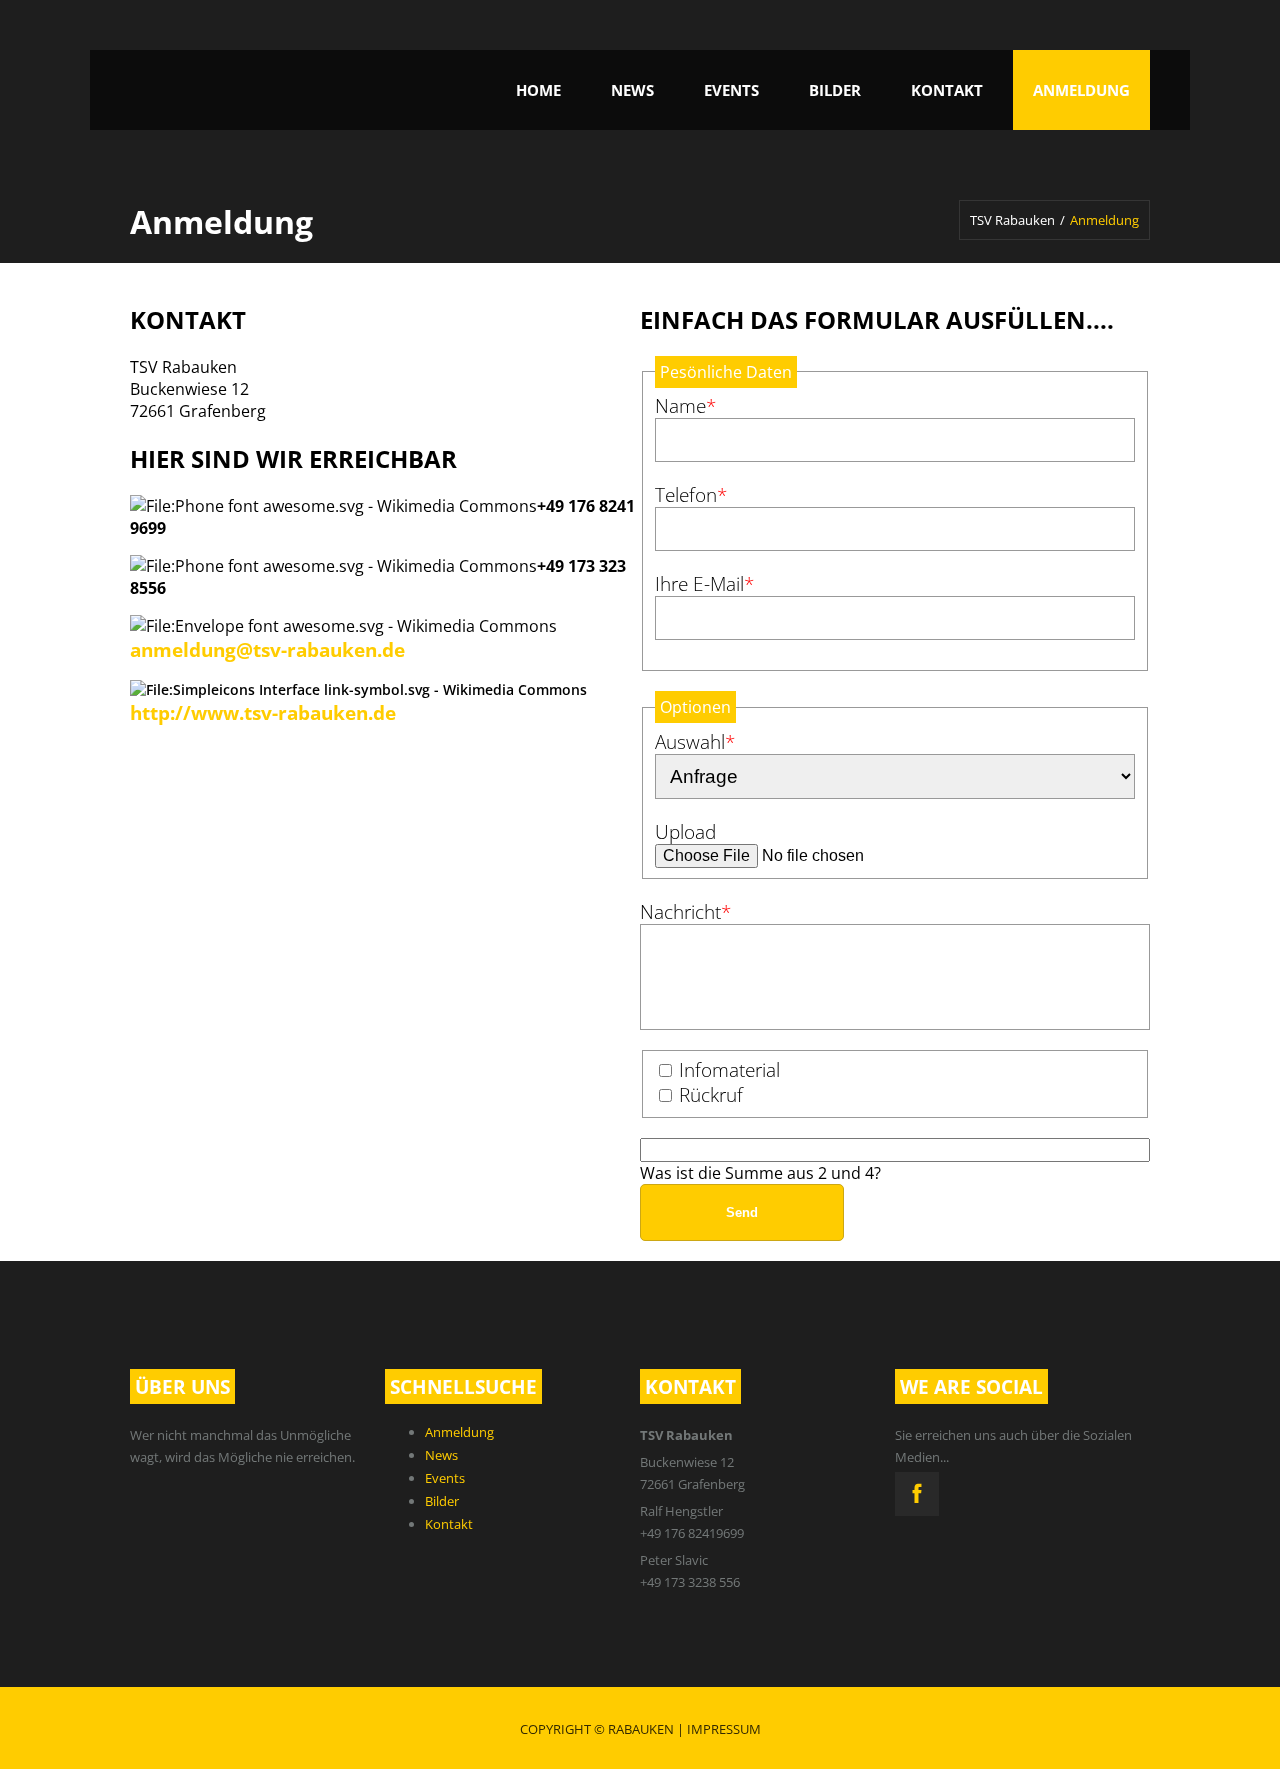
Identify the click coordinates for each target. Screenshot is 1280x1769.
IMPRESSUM (724, 1729)
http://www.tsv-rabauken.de (263, 712)
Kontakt (947, 90)
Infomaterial (729, 1069)
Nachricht (685, 911)
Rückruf (711, 1094)
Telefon (695, 494)
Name (695, 405)
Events (731, 90)
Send (742, 1212)
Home (538, 90)
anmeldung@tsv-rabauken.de (267, 649)
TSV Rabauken (1012, 220)
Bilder (835, 90)
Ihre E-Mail (704, 583)
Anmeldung (1081, 90)
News (632, 90)
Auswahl (695, 741)
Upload (685, 831)
